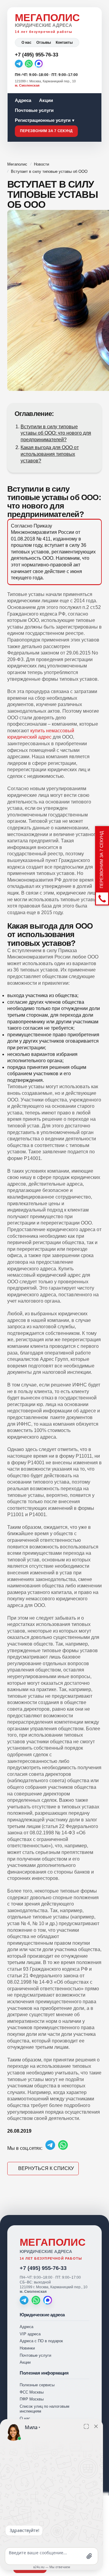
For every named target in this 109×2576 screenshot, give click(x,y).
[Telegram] (19, 64)
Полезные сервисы (37, 2385)
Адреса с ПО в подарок (41, 2341)
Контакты (64, 43)
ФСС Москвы (32, 2392)
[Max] (39, 64)
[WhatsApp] (29, 64)
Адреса (23, 100)
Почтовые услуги (34, 110)
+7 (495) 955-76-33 (43, 2268)
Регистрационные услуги (43, 120)
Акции (46, 100)
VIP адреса (30, 2334)
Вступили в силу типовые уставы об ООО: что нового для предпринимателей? (56, 433)
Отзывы (44, 43)
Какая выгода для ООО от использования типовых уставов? (50, 454)
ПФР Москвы (32, 2399)
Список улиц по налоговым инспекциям (45, 2409)
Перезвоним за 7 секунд (46, 131)
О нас (26, 43)
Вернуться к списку (46, 2168)
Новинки (27, 2348)
